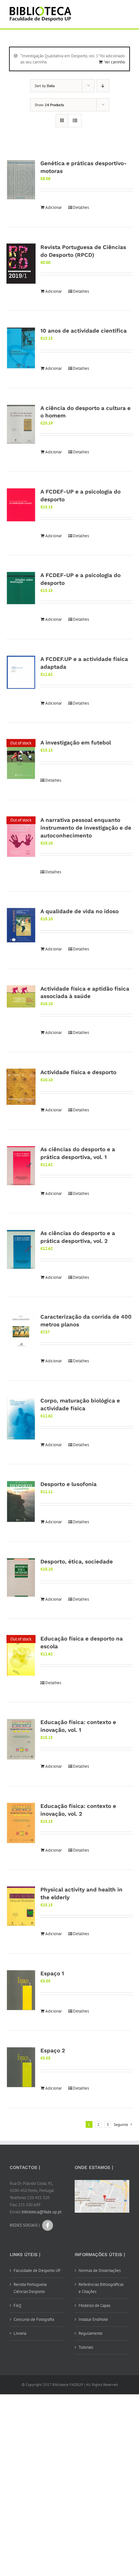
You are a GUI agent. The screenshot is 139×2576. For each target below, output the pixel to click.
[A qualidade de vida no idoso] (21, 925)
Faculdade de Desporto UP (37, 2270)
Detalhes (81, 207)
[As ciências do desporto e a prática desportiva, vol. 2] (21, 1250)
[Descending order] (103, 86)
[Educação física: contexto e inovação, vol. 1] (21, 1739)
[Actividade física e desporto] (21, 1087)
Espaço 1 (52, 1973)
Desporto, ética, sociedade (77, 1561)
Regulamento (91, 2333)
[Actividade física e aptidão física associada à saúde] (21, 997)
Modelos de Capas (94, 2305)
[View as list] (75, 121)
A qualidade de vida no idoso (80, 911)
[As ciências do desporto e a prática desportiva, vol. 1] (21, 1166)
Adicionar (53, 207)
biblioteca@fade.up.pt (42, 2212)
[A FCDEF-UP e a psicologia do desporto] (21, 505)
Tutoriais (86, 2347)
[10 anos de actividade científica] (21, 348)
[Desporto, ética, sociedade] (21, 1578)
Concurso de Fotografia (34, 2319)
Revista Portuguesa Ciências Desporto (30, 2288)
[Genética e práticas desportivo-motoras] (21, 180)
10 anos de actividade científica (84, 331)
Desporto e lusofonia (69, 1484)
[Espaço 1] (21, 1990)
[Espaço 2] (21, 2067)
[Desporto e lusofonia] (21, 1502)
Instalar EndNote (93, 2319)
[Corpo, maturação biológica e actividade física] (21, 1419)
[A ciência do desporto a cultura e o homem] (21, 424)
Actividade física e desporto (78, 1072)
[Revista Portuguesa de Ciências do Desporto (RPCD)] (21, 264)
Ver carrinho (115, 62)
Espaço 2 (53, 2050)
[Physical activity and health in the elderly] (21, 1906)
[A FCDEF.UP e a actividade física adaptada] (21, 672)
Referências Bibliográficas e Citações (101, 2288)
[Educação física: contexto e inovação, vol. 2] (21, 1823)
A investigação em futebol (76, 743)
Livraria (20, 2333)
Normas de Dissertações (100, 2270)
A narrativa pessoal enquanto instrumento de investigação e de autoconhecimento (86, 828)
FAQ (17, 2305)
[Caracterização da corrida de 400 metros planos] (21, 1331)
